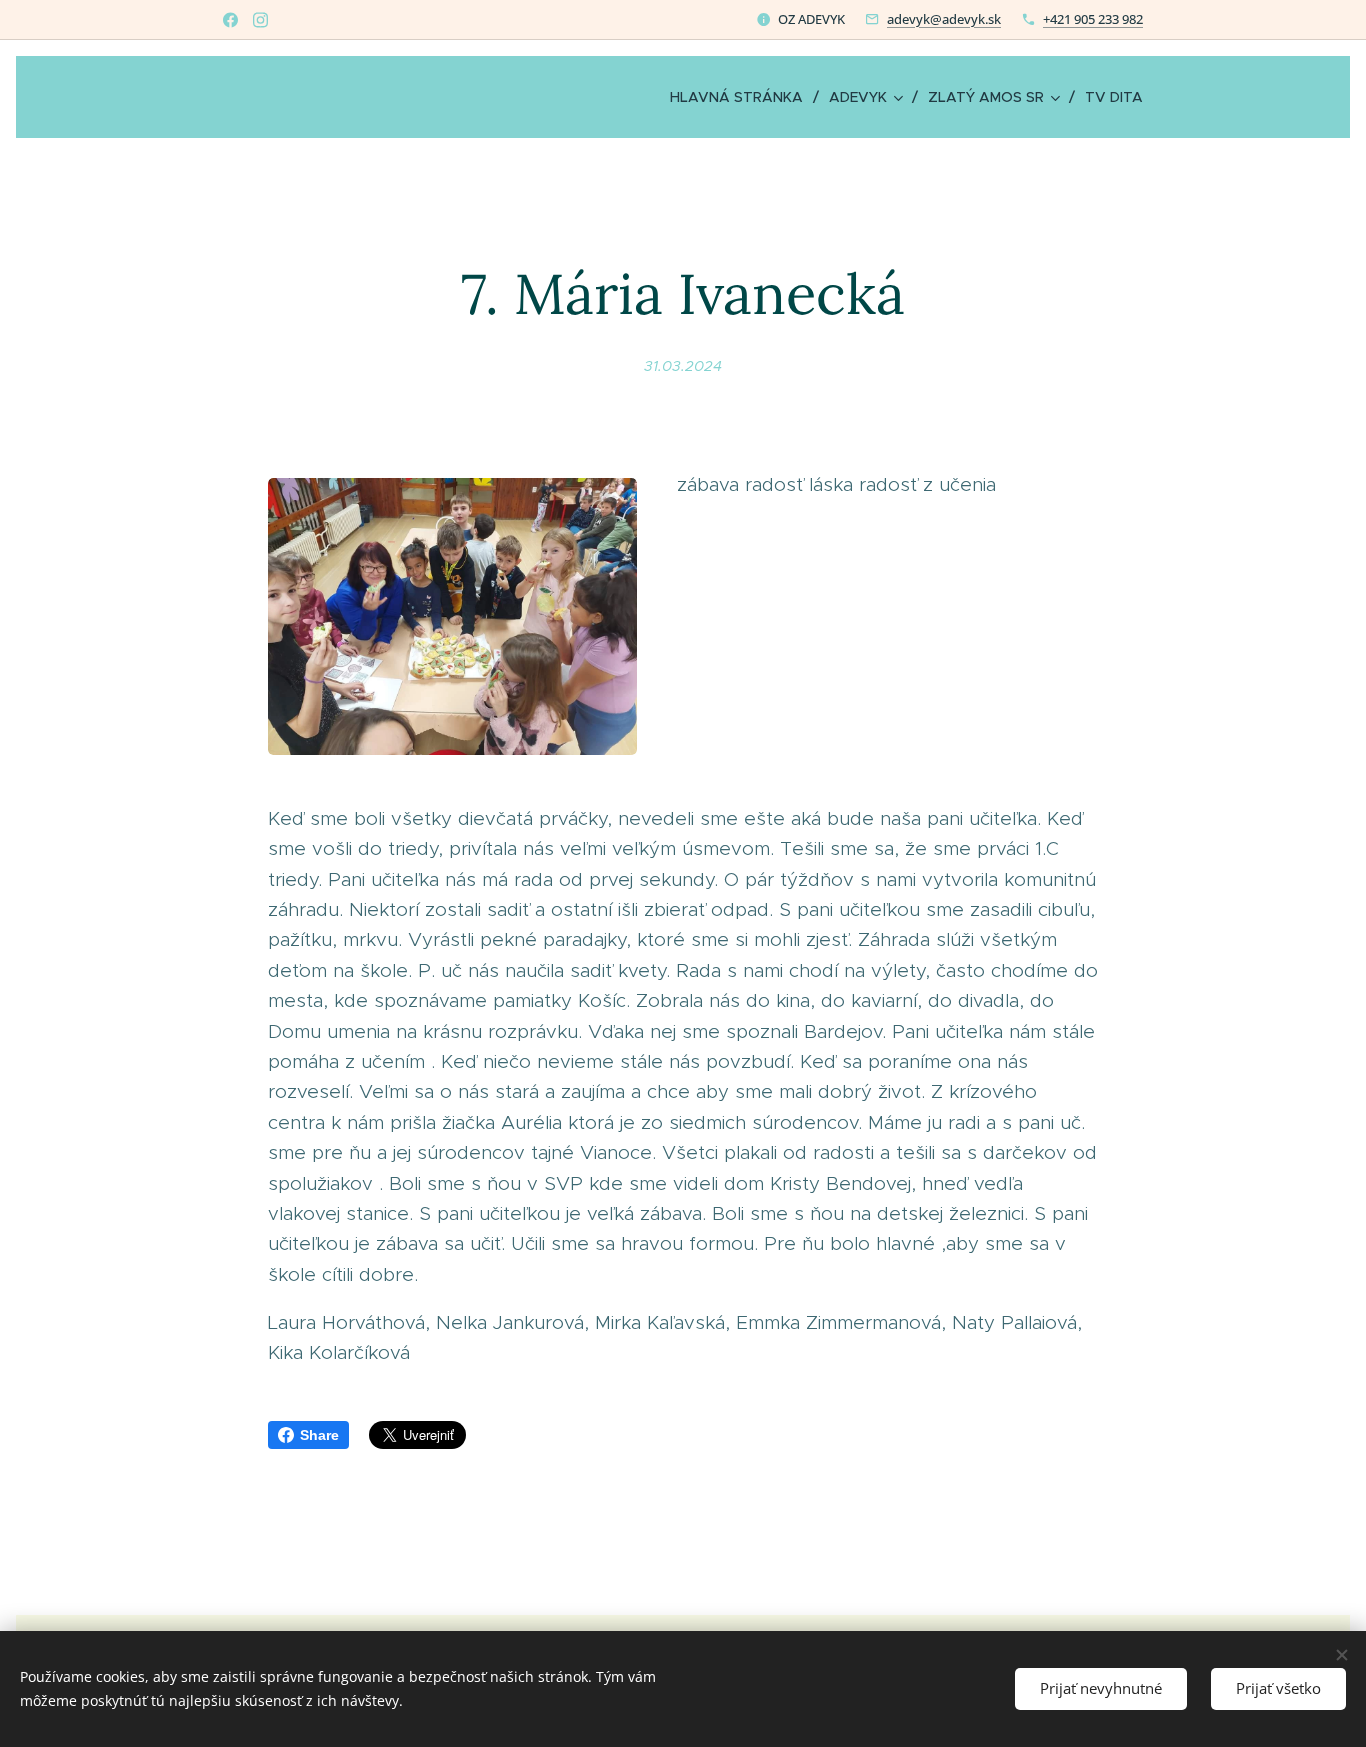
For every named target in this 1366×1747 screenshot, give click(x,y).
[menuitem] (742, 97)
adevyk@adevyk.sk (944, 19)
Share (319, 1435)
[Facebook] (230, 20)
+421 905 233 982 (1093, 19)
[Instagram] (260, 20)
